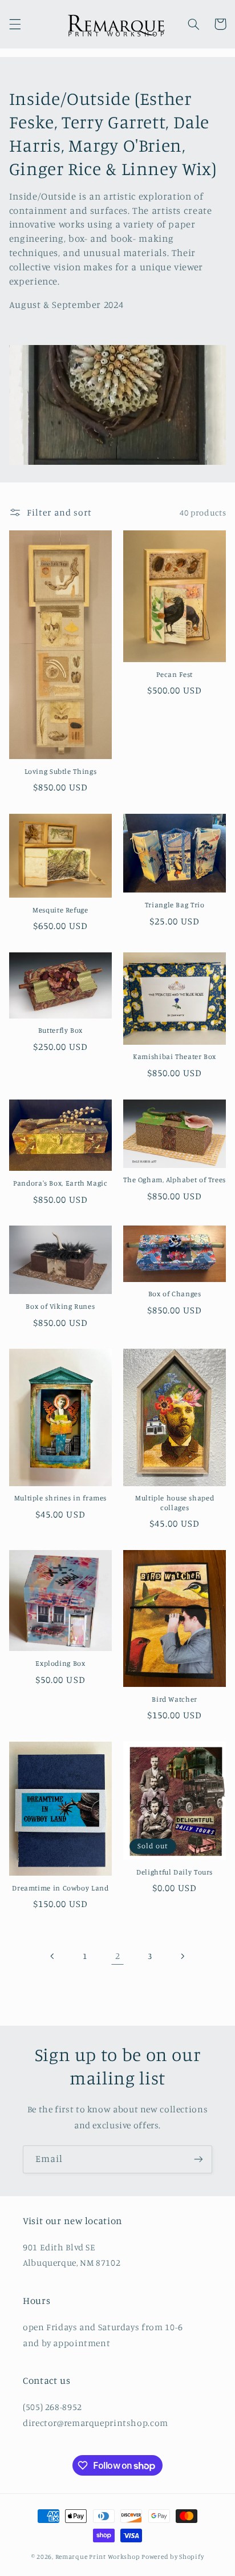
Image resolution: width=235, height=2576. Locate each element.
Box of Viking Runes (60, 1306)
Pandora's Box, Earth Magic (60, 1183)
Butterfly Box (60, 1030)
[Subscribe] (198, 2159)
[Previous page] (53, 1956)
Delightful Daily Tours (175, 1872)
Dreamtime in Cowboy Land (60, 1888)
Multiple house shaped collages (175, 1502)
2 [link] (118, 1956)
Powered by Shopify (173, 2557)
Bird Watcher (175, 1699)
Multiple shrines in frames (60, 1498)
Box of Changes (175, 1294)
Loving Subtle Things (61, 771)
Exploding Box (60, 1663)
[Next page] (182, 1956)
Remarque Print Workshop (98, 2557)
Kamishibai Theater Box (175, 1056)
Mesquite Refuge (60, 910)
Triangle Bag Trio (175, 905)
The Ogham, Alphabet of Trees (175, 1180)
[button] (15, 24)
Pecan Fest (174, 674)
